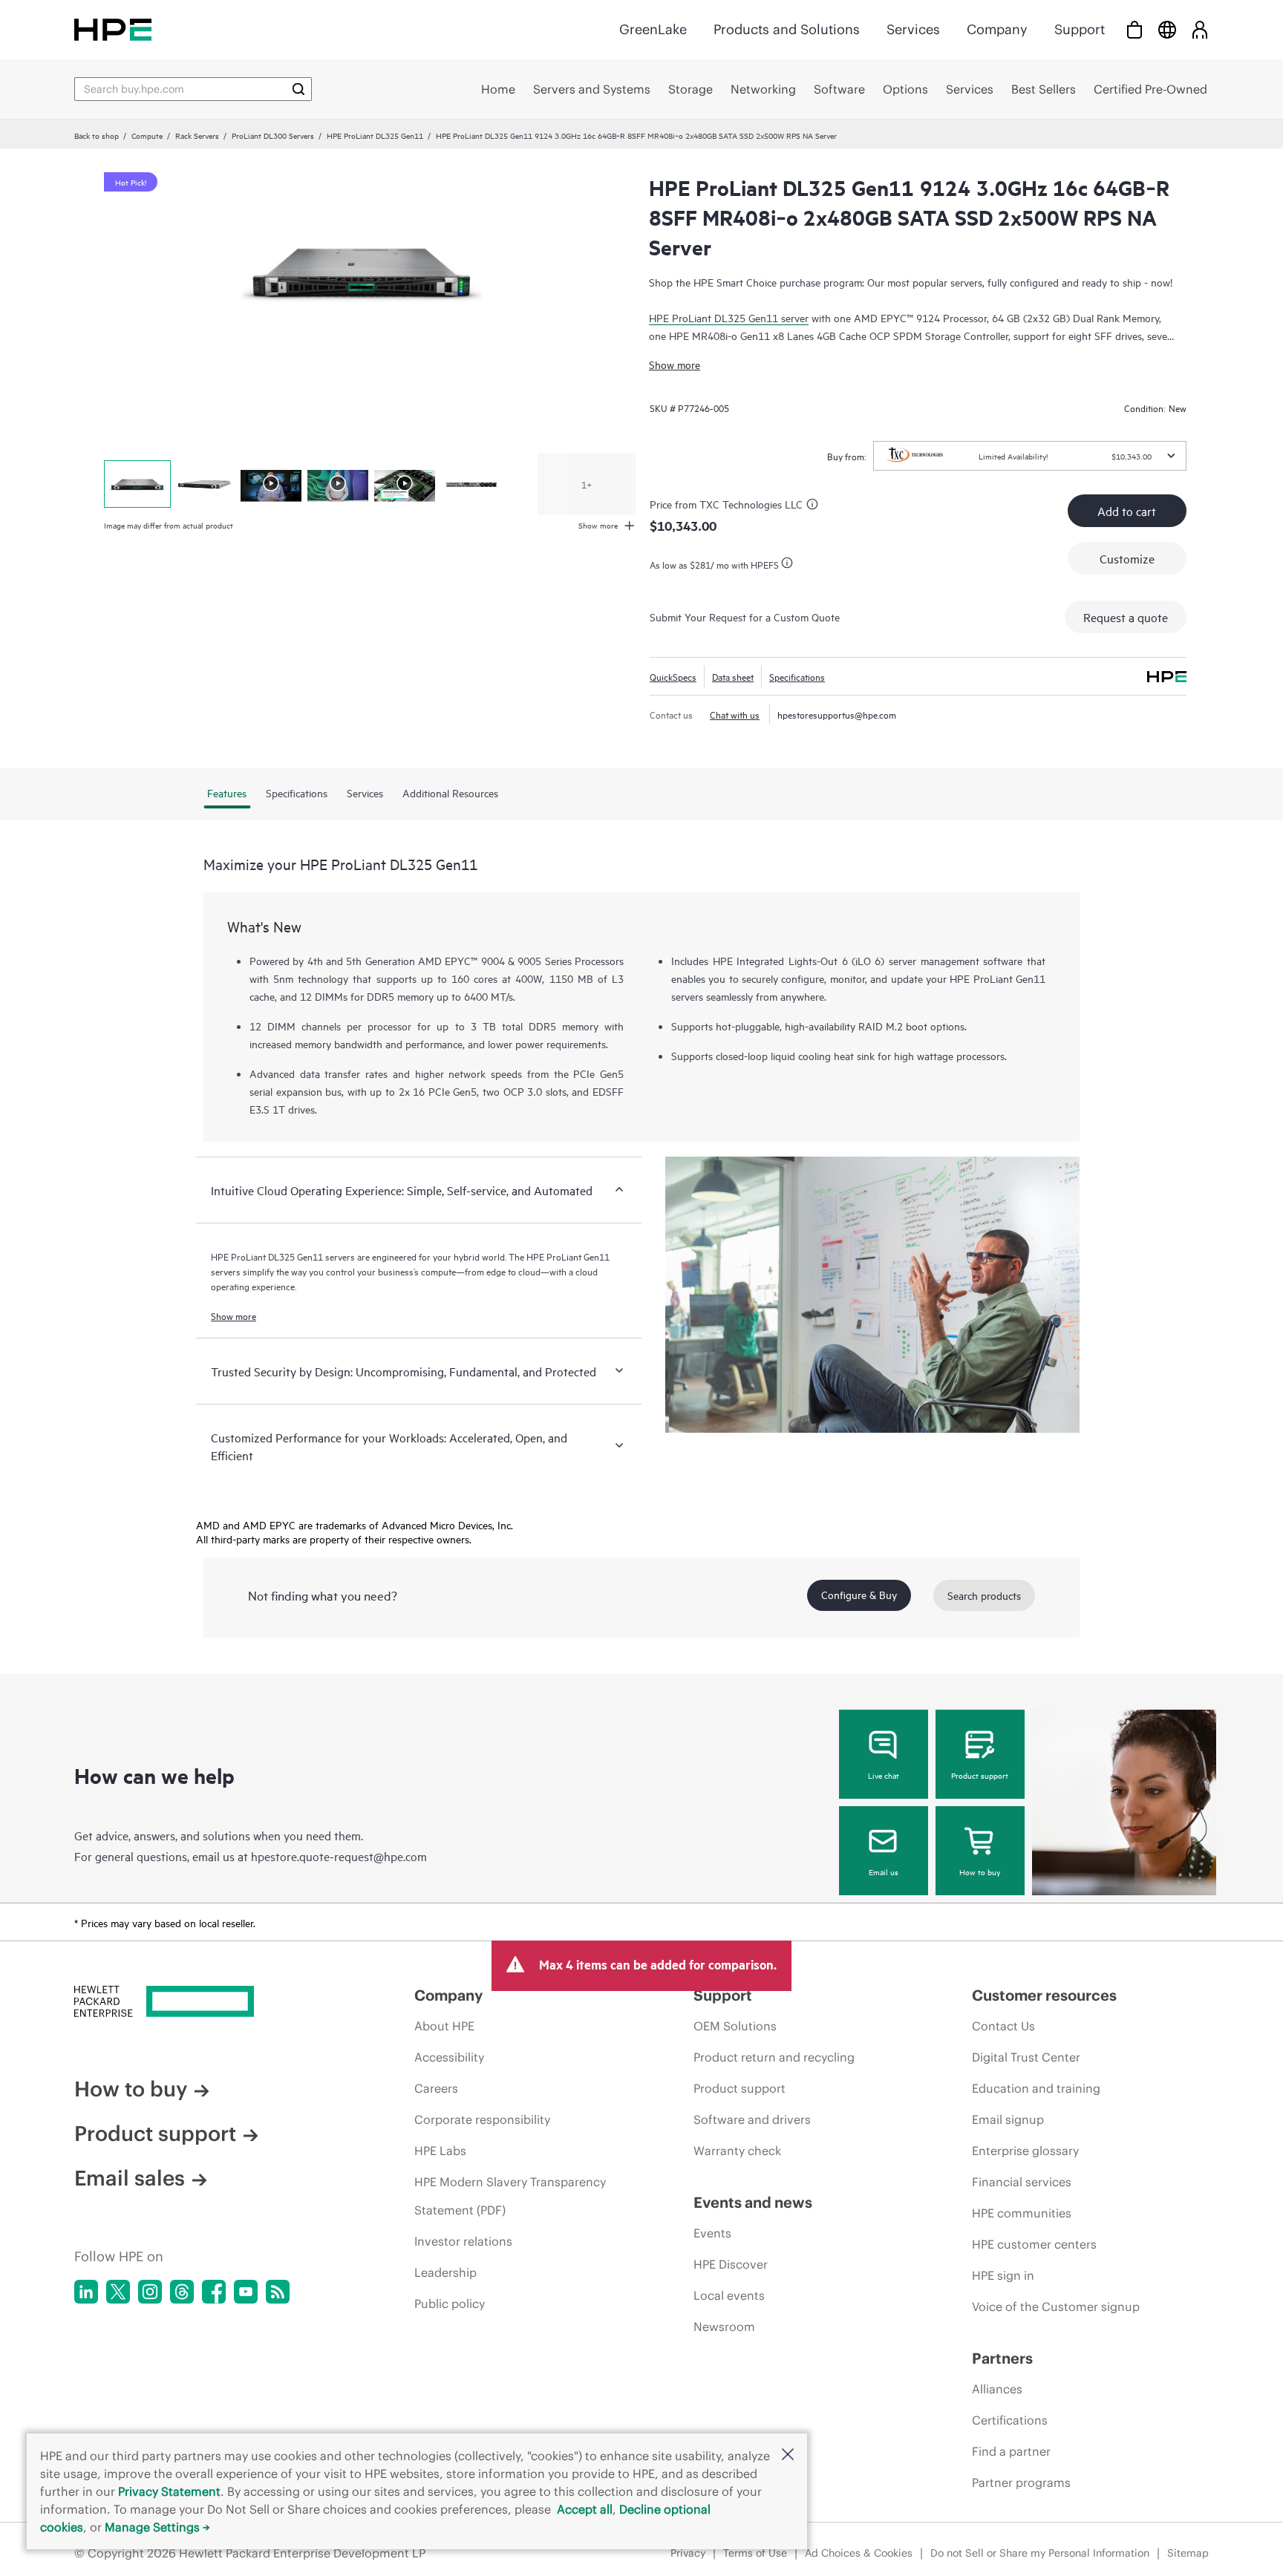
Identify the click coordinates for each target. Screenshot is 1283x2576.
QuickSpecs (673, 676)
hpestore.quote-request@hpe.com (339, 1856)
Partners (1002, 2358)
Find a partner (1011, 2451)
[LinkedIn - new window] (86, 2292)
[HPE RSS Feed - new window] (278, 2292)
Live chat (884, 1775)
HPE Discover (731, 2264)
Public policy (450, 2304)
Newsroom (724, 2327)
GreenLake (653, 29)
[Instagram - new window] (150, 2292)
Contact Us (1003, 2026)
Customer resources (1044, 1995)
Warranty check (737, 2151)
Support (1080, 29)
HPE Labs (440, 2151)
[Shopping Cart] (1135, 29)
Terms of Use (755, 2553)
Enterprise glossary (1025, 2151)
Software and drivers (752, 2119)
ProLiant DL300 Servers (273, 135)
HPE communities (1022, 2213)
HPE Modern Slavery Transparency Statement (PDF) (510, 2196)
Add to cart (1127, 511)
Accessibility (449, 2057)
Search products (984, 1595)
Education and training (1036, 2088)
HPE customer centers (1034, 2244)
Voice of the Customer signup (1056, 2307)
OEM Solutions (735, 2026)
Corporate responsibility (482, 2119)
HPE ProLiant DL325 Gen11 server (729, 317)
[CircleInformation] (814, 506)
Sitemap (1188, 2553)
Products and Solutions (787, 29)
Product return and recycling (774, 2057)
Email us (884, 1871)
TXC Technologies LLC (751, 504)
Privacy (688, 2553)
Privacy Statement (169, 2491)
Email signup (1008, 2119)
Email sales (130, 2178)
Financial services (1022, 2182)
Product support (980, 1775)
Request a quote (1126, 617)
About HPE (444, 2026)
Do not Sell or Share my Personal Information (1040, 2553)
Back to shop (97, 135)
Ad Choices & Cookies (859, 2553)
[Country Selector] (1167, 29)
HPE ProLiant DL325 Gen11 (375, 135)
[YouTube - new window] (246, 2292)
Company (997, 29)
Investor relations (463, 2241)
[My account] (1200, 29)
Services (913, 29)
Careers (436, 2088)
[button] (788, 2455)
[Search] (298, 89)
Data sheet (733, 676)
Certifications (1010, 2420)
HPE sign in (1003, 2275)
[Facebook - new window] (214, 2292)
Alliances (997, 2389)
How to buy (980, 1871)
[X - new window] (118, 2292)
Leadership (445, 2272)
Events (712, 2233)
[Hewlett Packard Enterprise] (113, 29)
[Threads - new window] (182, 2292)
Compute (147, 135)
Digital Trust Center (1026, 2057)
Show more (675, 364)
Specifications (797, 676)
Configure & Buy (859, 1594)
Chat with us (735, 714)
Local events (729, 2295)
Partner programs (1021, 2482)
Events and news (753, 2202)
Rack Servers (197, 135)
